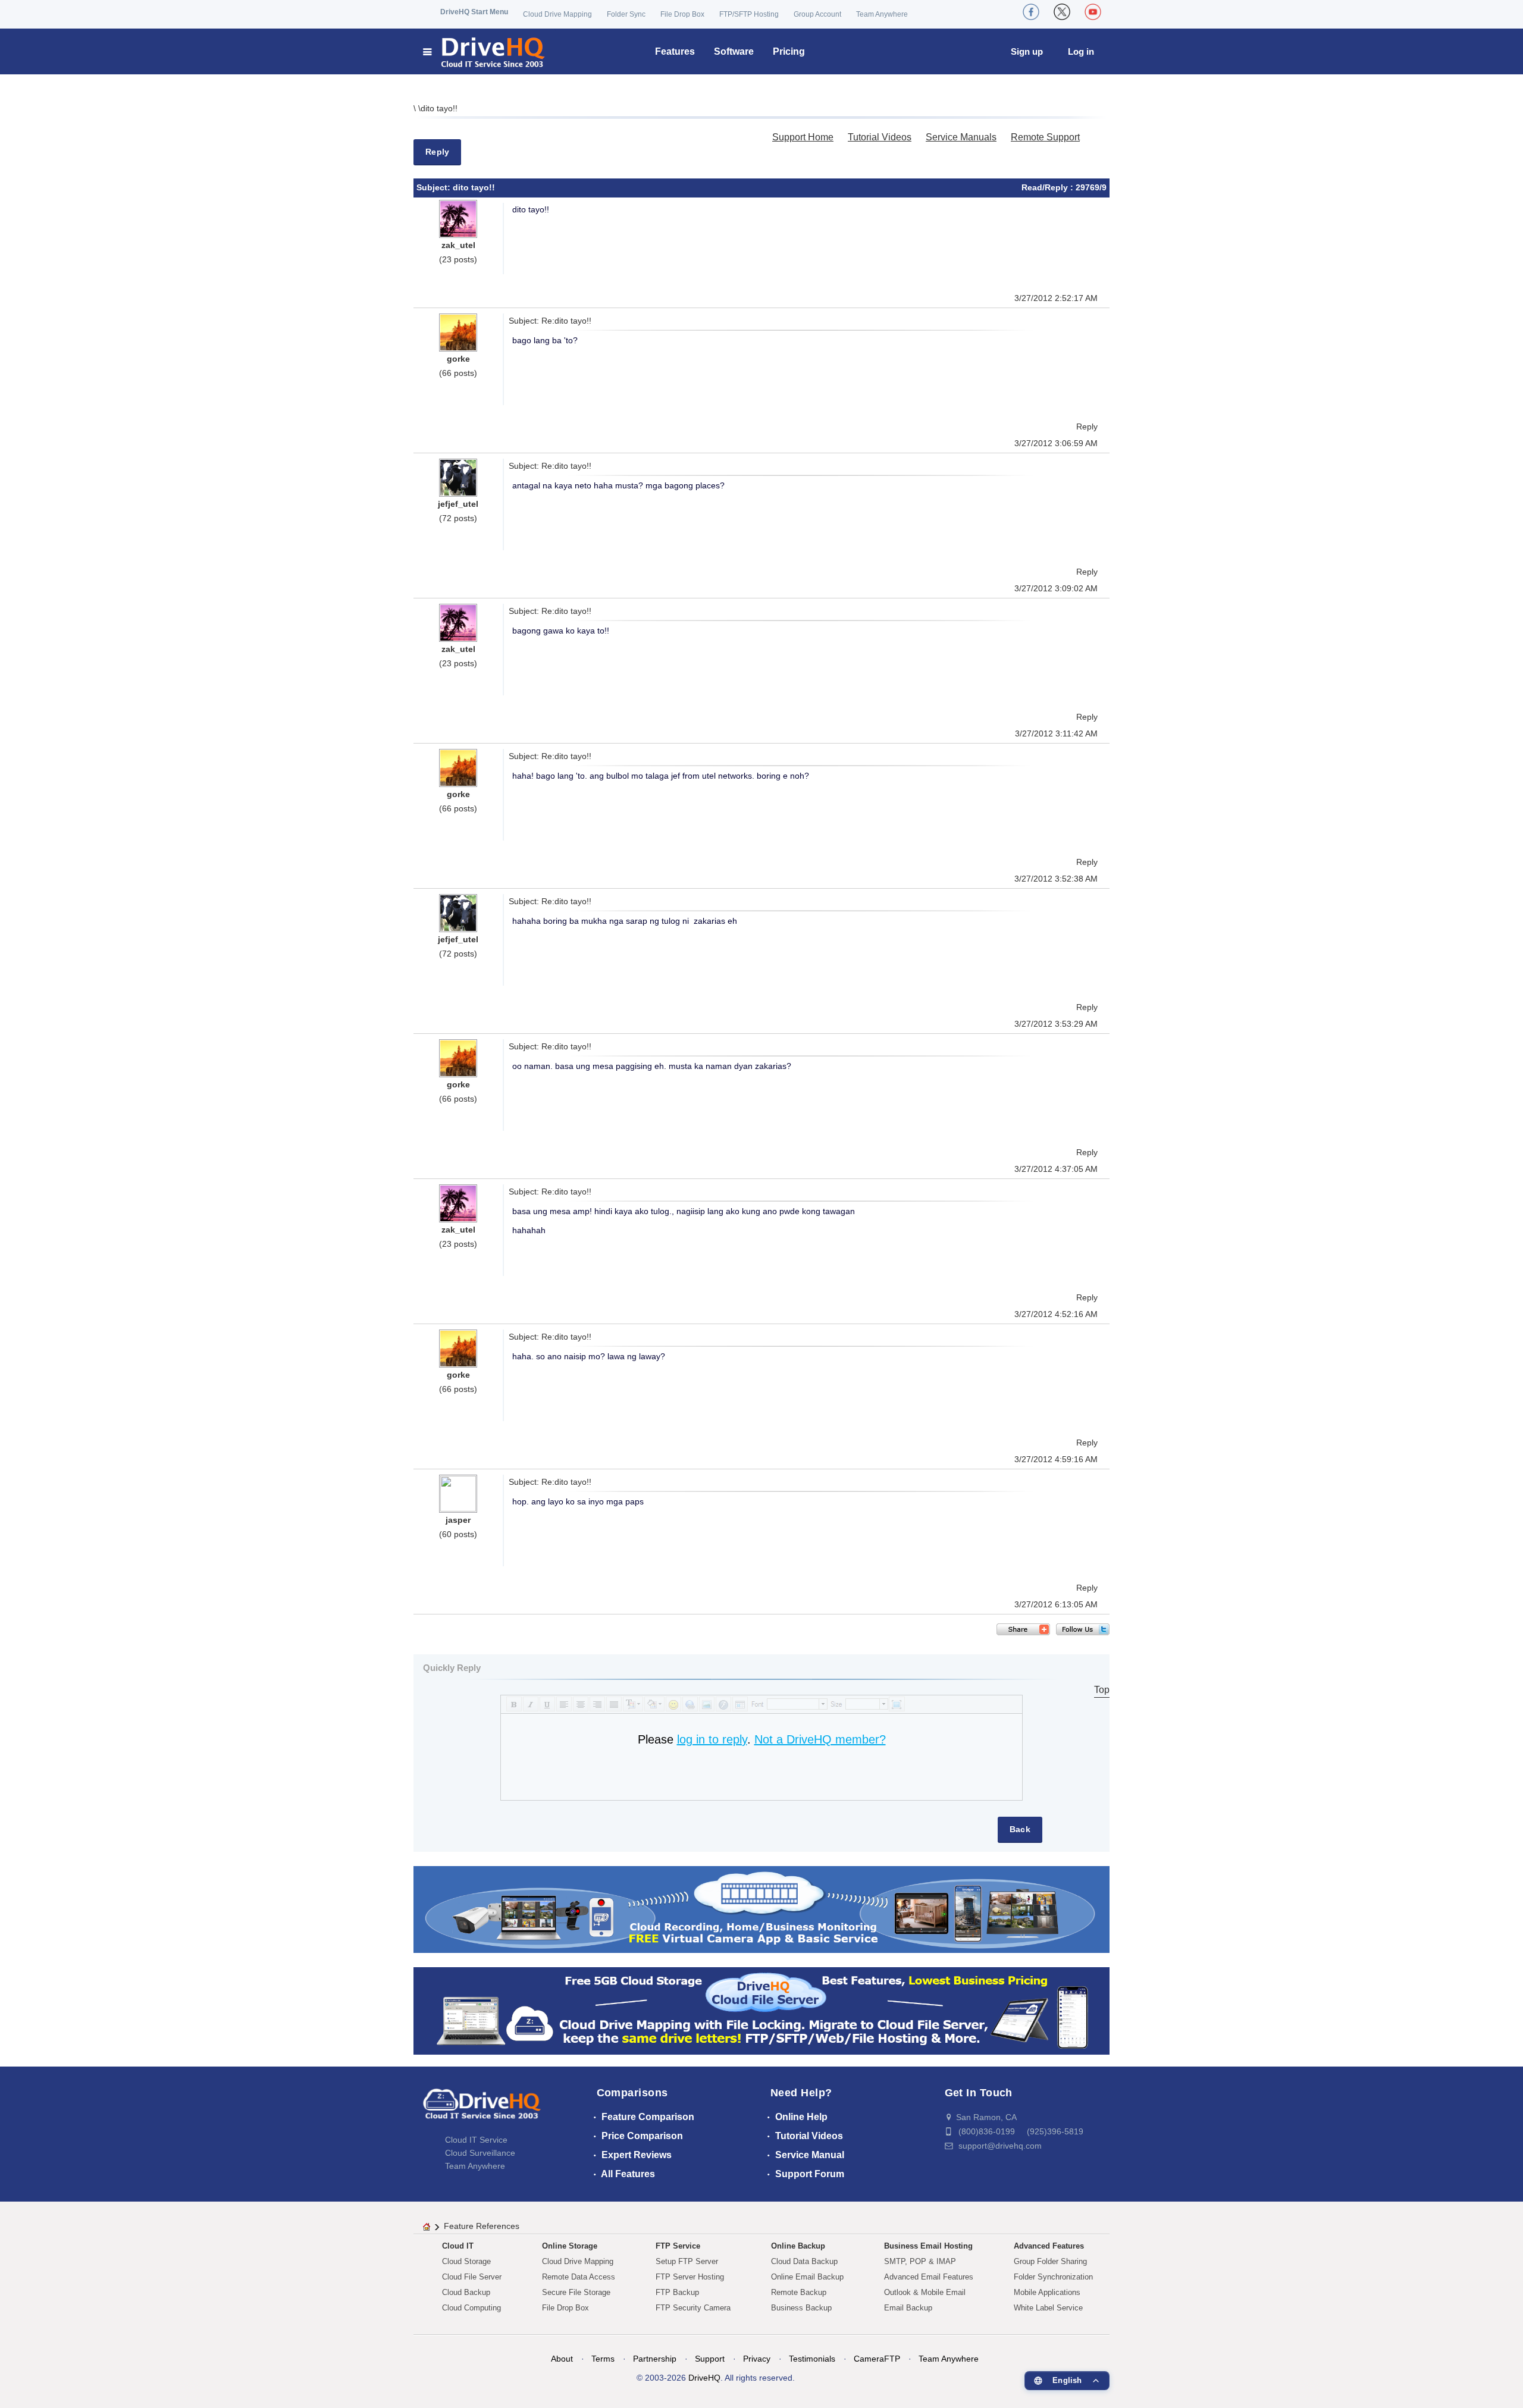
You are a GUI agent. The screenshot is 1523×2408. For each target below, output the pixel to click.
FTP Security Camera (693, 2308)
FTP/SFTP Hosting (749, 14)
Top (1102, 1690)
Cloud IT (458, 2246)
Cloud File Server (472, 2277)
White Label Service (1048, 2308)
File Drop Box (682, 14)
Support (710, 2359)
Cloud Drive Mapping (557, 14)
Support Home (803, 137)
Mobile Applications (1047, 2292)
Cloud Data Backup (804, 2261)
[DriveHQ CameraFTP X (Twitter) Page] (1062, 12)
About (562, 2359)
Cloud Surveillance (480, 2153)
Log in (1081, 51)
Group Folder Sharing (1050, 2261)
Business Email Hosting (928, 2246)
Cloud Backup (466, 2292)
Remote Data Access (579, 2277)
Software (734, 51)
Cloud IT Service (476, 2140)
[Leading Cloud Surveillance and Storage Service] (761, 1909)
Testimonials (812, 2359)
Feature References (482, 2226)
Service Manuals (961, 137)
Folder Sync (626, 14)
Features (675, 51)
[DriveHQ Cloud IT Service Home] (485, 51)
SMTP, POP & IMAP (920, 2261)
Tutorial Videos (880, 137)
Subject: (435, 187)
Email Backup (908, 2308)
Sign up (1027, 51)
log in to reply (712, 1739)
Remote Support (1045, 137)
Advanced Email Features (929, 2277)
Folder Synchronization (1053, 2277)
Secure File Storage (576, 2292)
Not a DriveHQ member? (820, 1739)
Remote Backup (799, 2292)
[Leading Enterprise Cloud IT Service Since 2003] (761, 2010)
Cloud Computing (471, 2308)
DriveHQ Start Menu (474, 12)
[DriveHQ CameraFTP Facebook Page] (1031, 12)
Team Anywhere (882, 14)
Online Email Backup (807, 2277)
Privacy (757, 2359)
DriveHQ (704, 2378)
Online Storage (570, 2246)
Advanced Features (1049, 2246)
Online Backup (798, 2246)
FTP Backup (677, 2292)
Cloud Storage (466, 2261)
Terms (603, 2359)
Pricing (789, 51)
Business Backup (801, 2308)
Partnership (655, 2359)
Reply (437, 152)
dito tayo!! (439, 108)
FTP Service (678, 2246)
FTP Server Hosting (690, 2277)
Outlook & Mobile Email (925, 2292)
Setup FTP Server (687, 2261)
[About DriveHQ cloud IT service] (482, 2109)
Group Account (817, 14)
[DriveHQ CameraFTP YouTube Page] (1093, 12)
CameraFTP (877, 2359)
